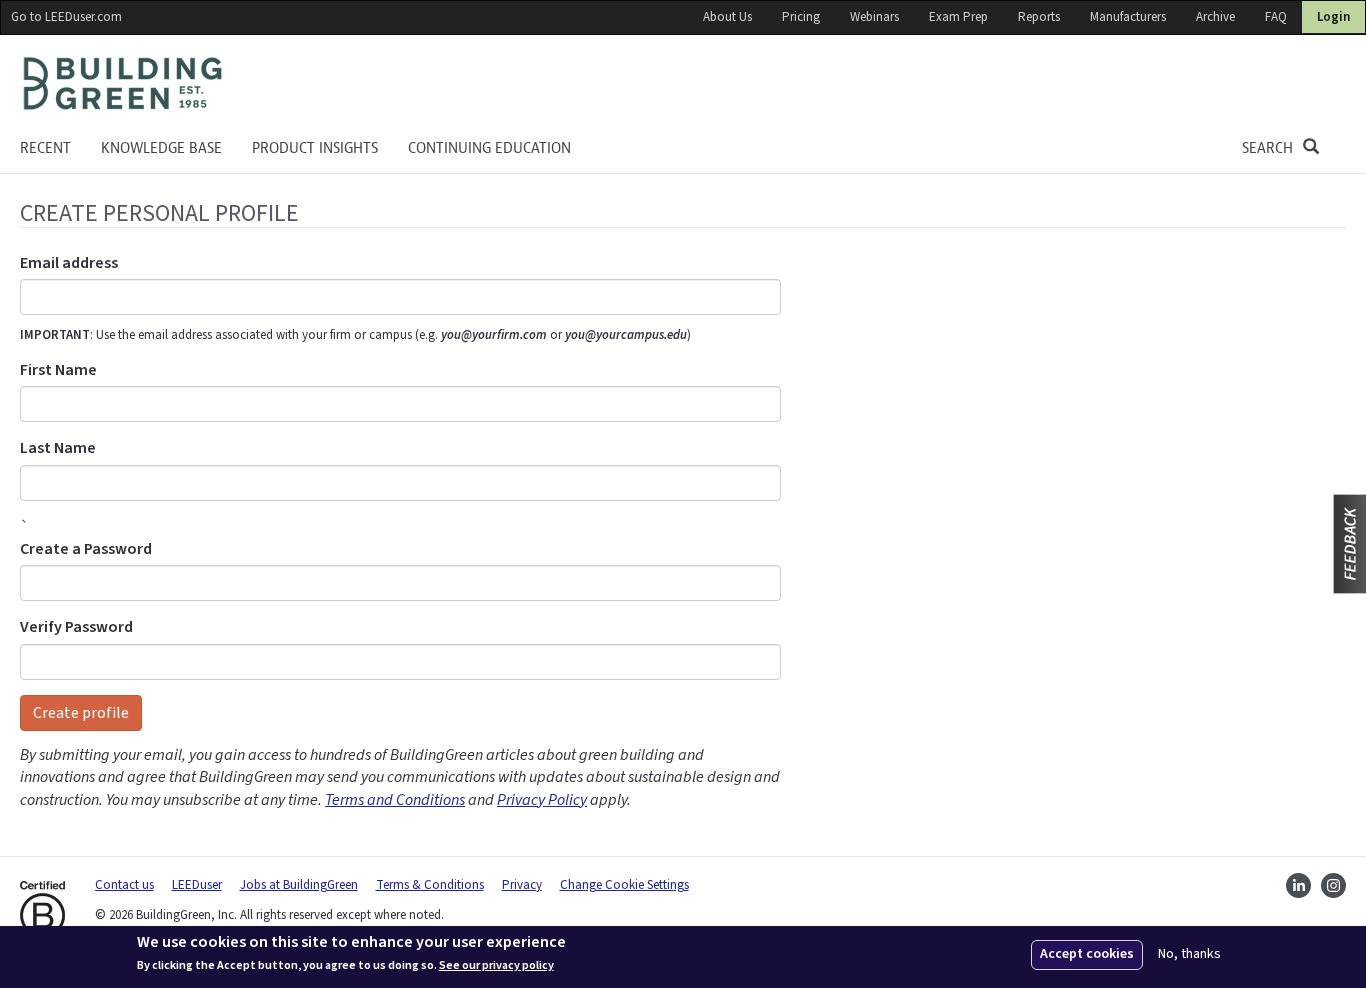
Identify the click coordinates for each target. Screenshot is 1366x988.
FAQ (1276, 17)
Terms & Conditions (430, 885)
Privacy (522, 885)
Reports (1039, 17)
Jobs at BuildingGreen (299, 885)
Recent (45, 148)
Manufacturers (1128, 17)
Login (1333, 17)
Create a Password (86, 549)
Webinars (874, 17)
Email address (69, 263)
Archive (1215, 17)
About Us (727, 17)
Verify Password (76, 627)
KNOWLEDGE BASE (161, 148)
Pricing (801, 17)
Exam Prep (958, 17)
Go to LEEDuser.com (66, 17)
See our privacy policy (496, 966)
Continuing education (489, 148)
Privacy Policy (542, 800)
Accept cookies (1087, 954)
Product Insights (315, 148)
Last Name (58, 448)
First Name (58, 370)
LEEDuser (197, 885)
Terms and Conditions (395, 800)
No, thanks (1189, 954)
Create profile (81, 713)
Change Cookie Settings (624, 885)
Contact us (124, 885)
